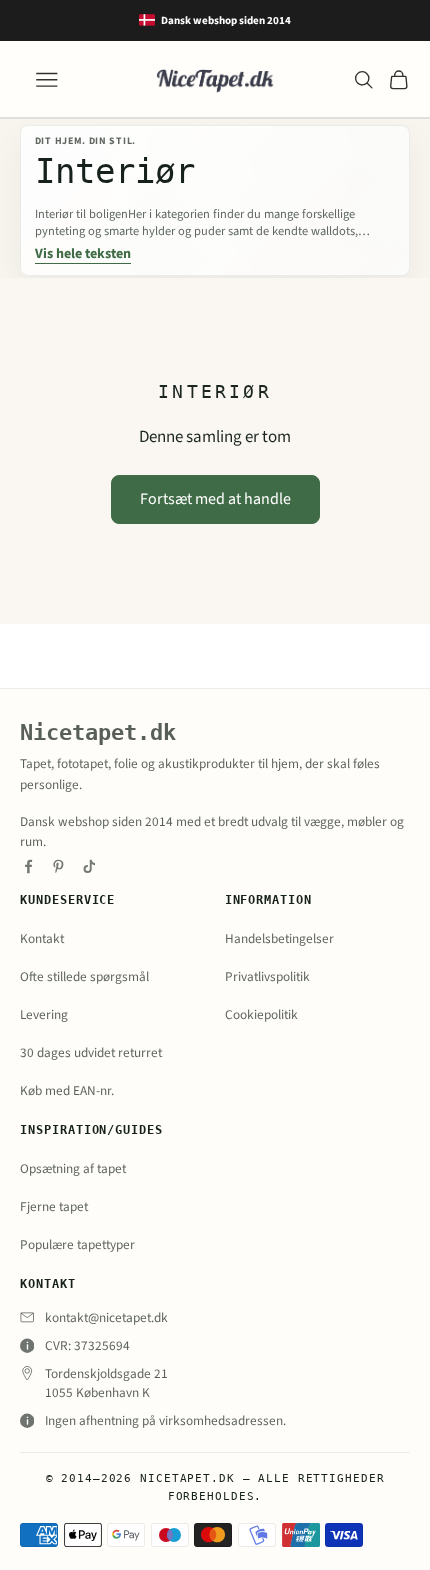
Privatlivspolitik (267, 976)
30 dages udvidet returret (91, 1052)
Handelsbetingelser (279, 938)
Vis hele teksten (83, 254)
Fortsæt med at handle (215, 499)
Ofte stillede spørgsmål (84, 976)
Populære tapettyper (77, 1244)
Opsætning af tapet (73, 1168)
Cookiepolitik (261, 1014)
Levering (44, 1014)
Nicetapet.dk (98, 732)
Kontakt (42, 938)
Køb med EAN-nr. (67, 1090)
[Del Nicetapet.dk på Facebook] (28, 866)
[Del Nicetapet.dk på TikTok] (89, 866)
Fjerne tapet (54, 1206)
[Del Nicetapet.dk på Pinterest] (58, 866)
